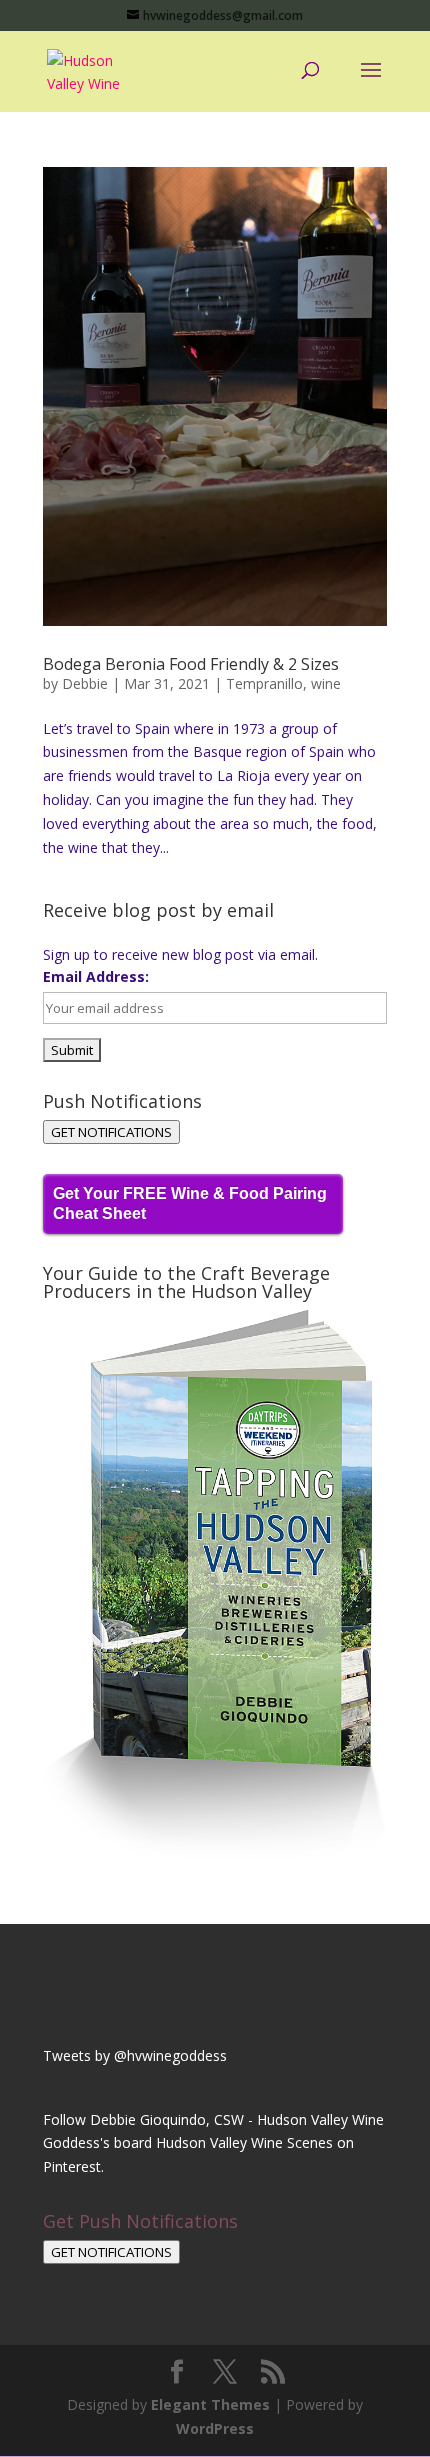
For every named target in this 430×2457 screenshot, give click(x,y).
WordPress (215, 2428)
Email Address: (96, 976)
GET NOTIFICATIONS (111, 1132)
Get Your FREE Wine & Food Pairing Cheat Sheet (190, 1203)
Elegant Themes (210, 2404)
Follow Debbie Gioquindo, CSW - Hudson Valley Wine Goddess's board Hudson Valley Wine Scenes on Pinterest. (213, 2143)
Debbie (85, 683)
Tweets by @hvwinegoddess (135, 2055)
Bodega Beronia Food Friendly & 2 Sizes (191, 664)
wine (326, 683)
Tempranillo (264, 683)
